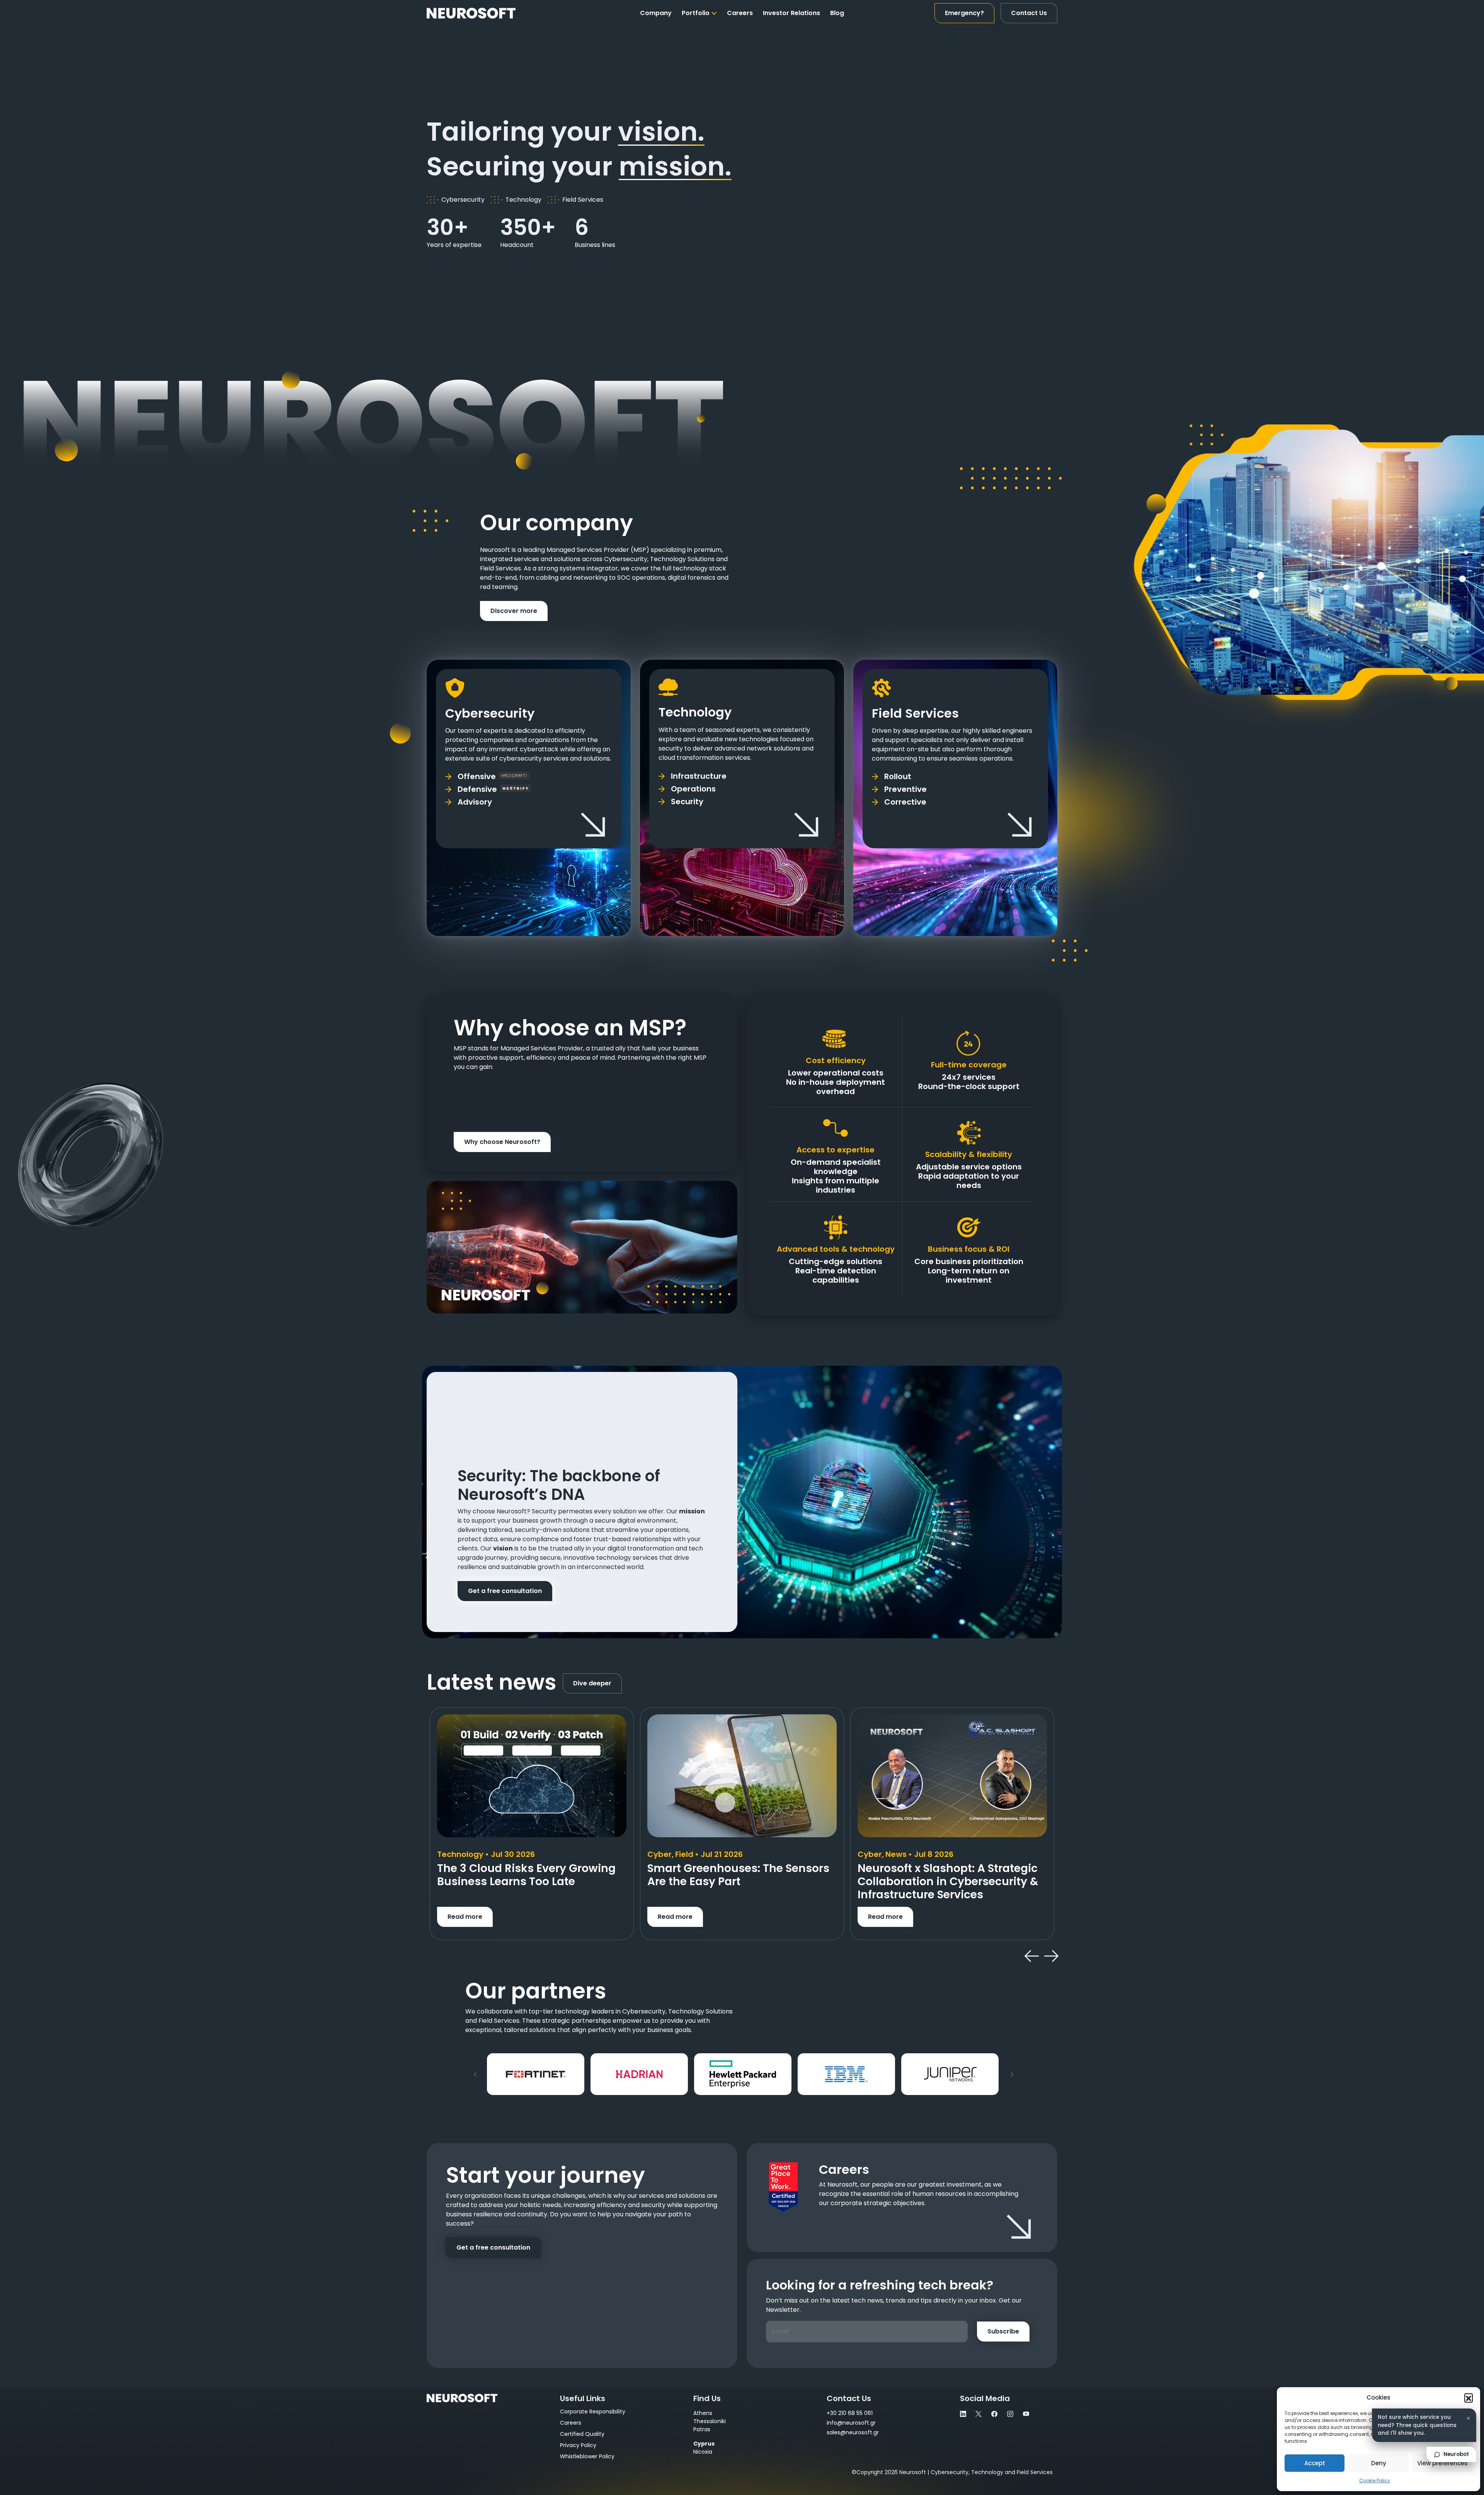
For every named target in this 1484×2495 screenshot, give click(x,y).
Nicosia (703, 2452)
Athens (703, 2413)
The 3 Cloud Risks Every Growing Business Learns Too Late (526, 1875)
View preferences (1442, 2463)
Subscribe (1003, 2331)
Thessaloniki (710, 2421)
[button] (1469, 2398)
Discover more (514, 611)
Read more (465, 1917)
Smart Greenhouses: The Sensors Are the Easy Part (738, 1875)
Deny (1379, 2463)
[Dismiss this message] (1468, 2418)
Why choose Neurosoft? (502, 1142)
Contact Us (1029, 13)
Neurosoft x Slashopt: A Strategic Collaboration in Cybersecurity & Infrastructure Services (948, 1881)
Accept (1315, 2463)
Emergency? (964, 13)
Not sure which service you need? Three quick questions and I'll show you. (1417, 2425)
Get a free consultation (505, 1591)
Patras (702, 2429)
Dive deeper (592, 1683)
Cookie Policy (1375, 2481)
